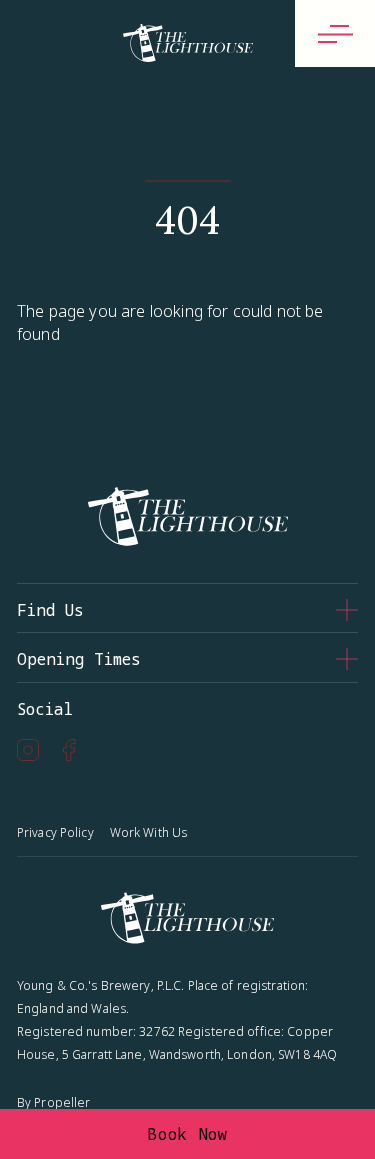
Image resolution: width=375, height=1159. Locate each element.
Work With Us (148, 832)
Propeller (62, 1102)
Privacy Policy (55, 832)
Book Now (187, 1134)
